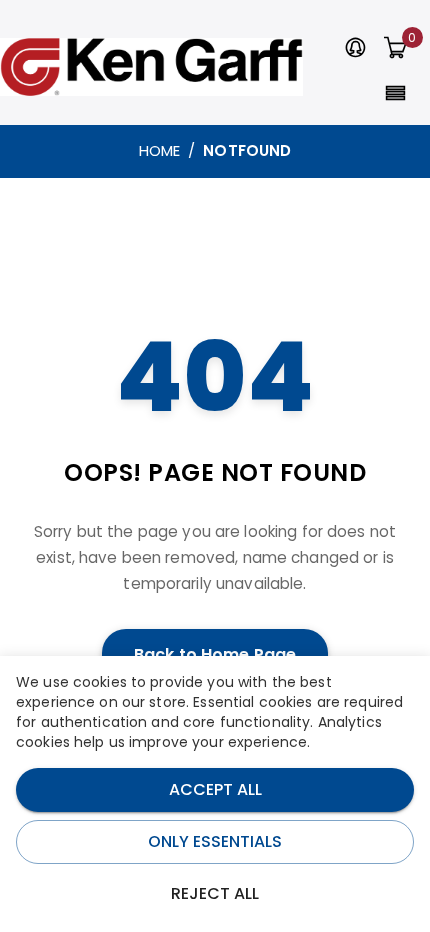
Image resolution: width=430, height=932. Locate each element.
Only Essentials (215, 841)
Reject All (215, 893)
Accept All (215, 789)
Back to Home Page (215, 654)
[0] (395, 49)
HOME (160, 150)
